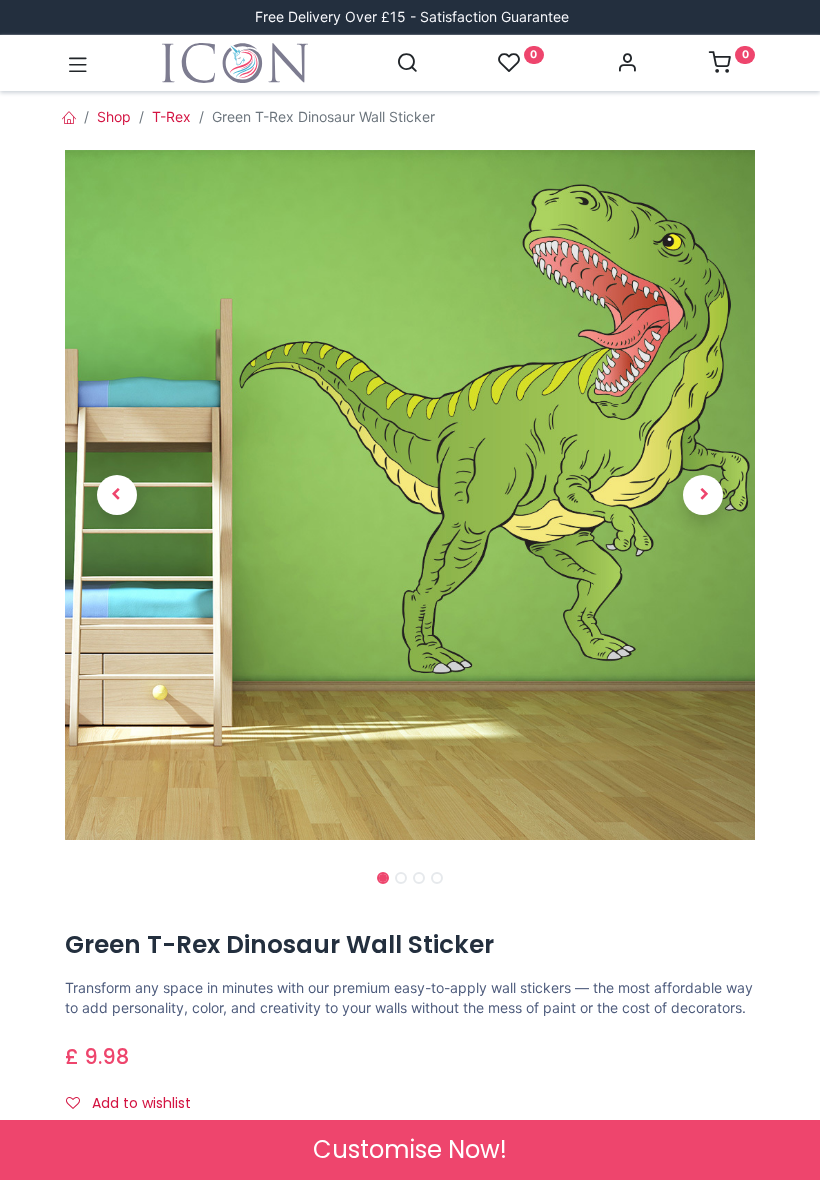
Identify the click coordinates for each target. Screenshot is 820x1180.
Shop (114, 116)
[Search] (407, 64)
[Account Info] (627, 64)
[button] (117, 495)
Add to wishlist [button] (139, 1103)
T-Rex (171, 116)
